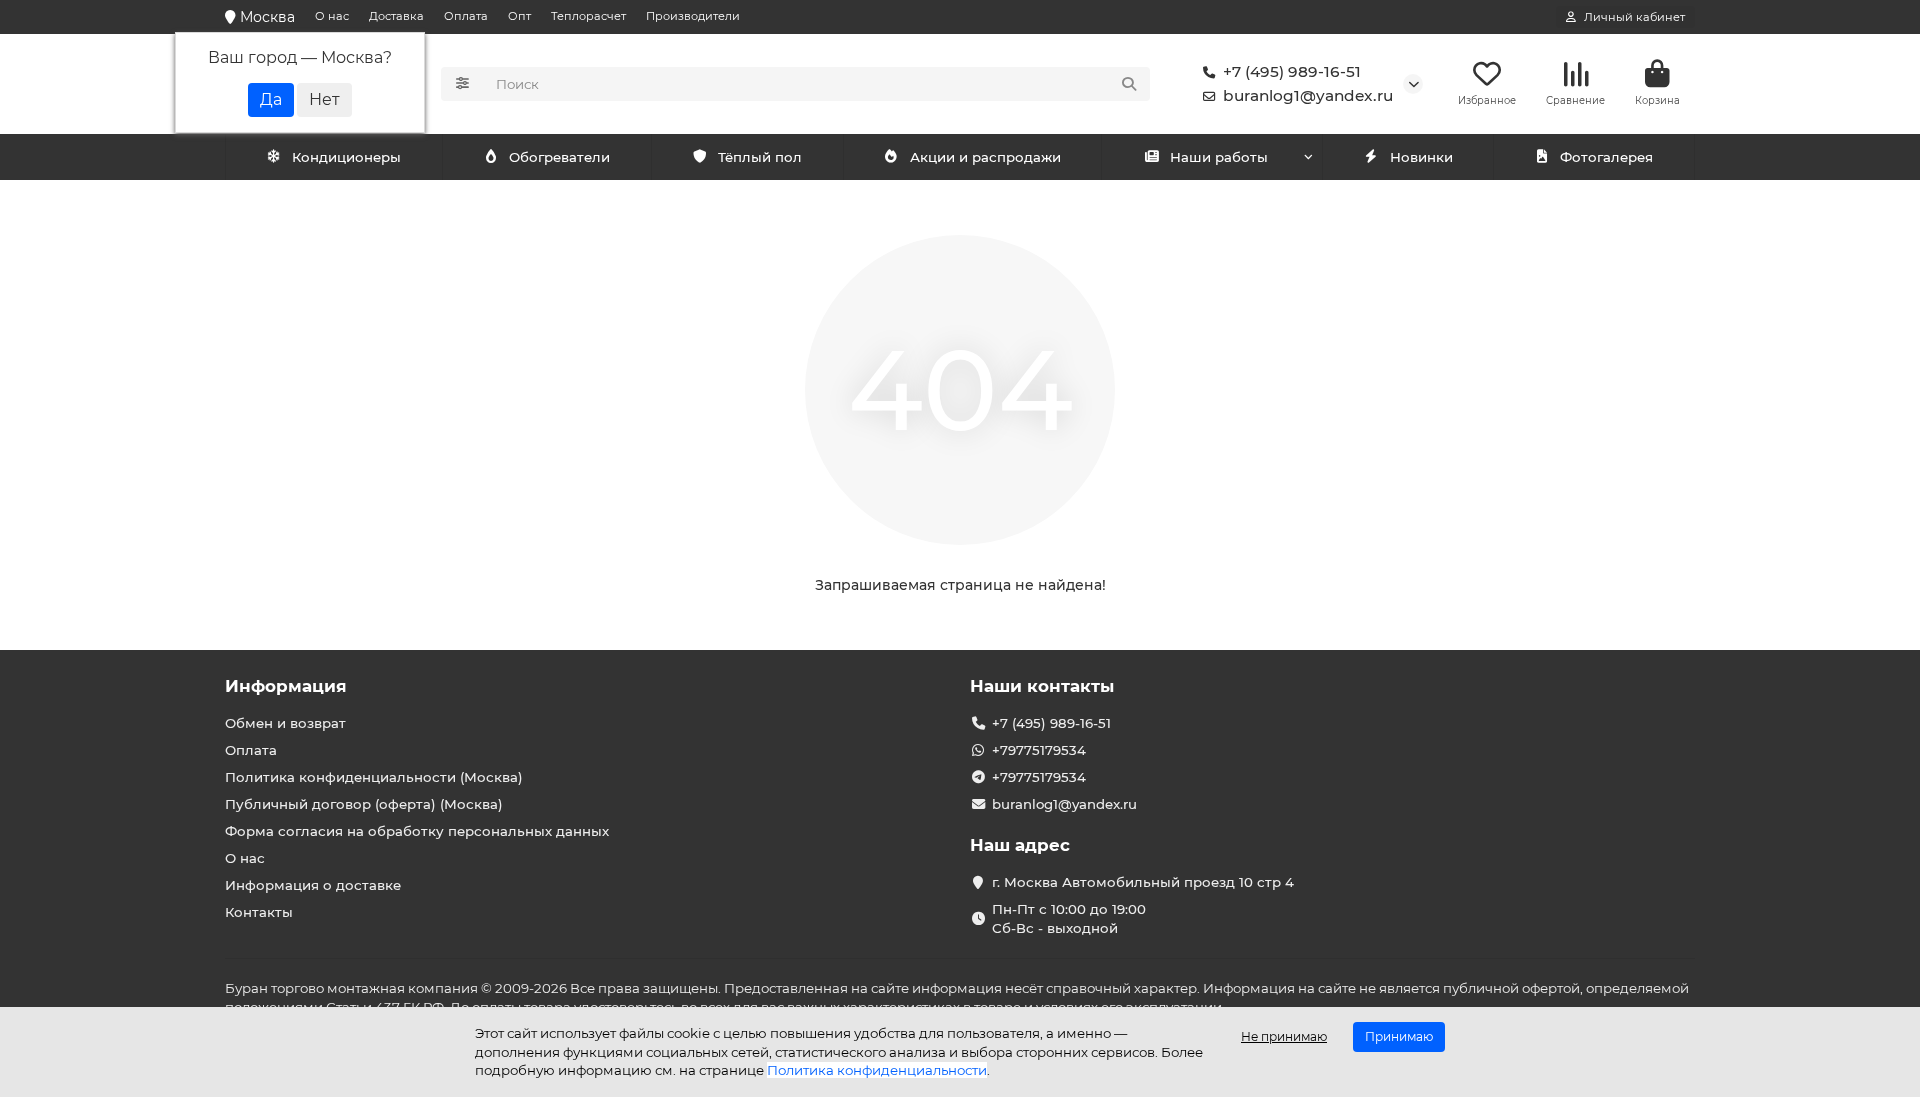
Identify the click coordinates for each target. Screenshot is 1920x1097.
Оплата (466, 16)
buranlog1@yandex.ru (1308, 95)
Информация (286, 686)
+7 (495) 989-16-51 (1292, 71)
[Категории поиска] (462, 84)
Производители (693, 16)
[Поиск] (1129, 84)
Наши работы (1219, 157)
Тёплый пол (760, 157)
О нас (332, 16)
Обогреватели (559, 157)
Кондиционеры (346, 157)
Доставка (396, 16)
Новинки (1421, 157)
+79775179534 (1039, 750)
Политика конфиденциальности (877, 1070)
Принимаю (1399, 1036)
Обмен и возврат (285, 723)
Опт (519, 16)
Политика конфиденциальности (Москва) (374, 777)
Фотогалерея (1606, 157)
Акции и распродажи (985, 157)
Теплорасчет (588, 16)
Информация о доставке (313, 885)
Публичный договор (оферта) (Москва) (364, 804)
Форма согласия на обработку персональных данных (417, 831)
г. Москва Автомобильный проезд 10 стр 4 (1143, 882)
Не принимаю (1284, 1036)
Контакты (259, 912)
